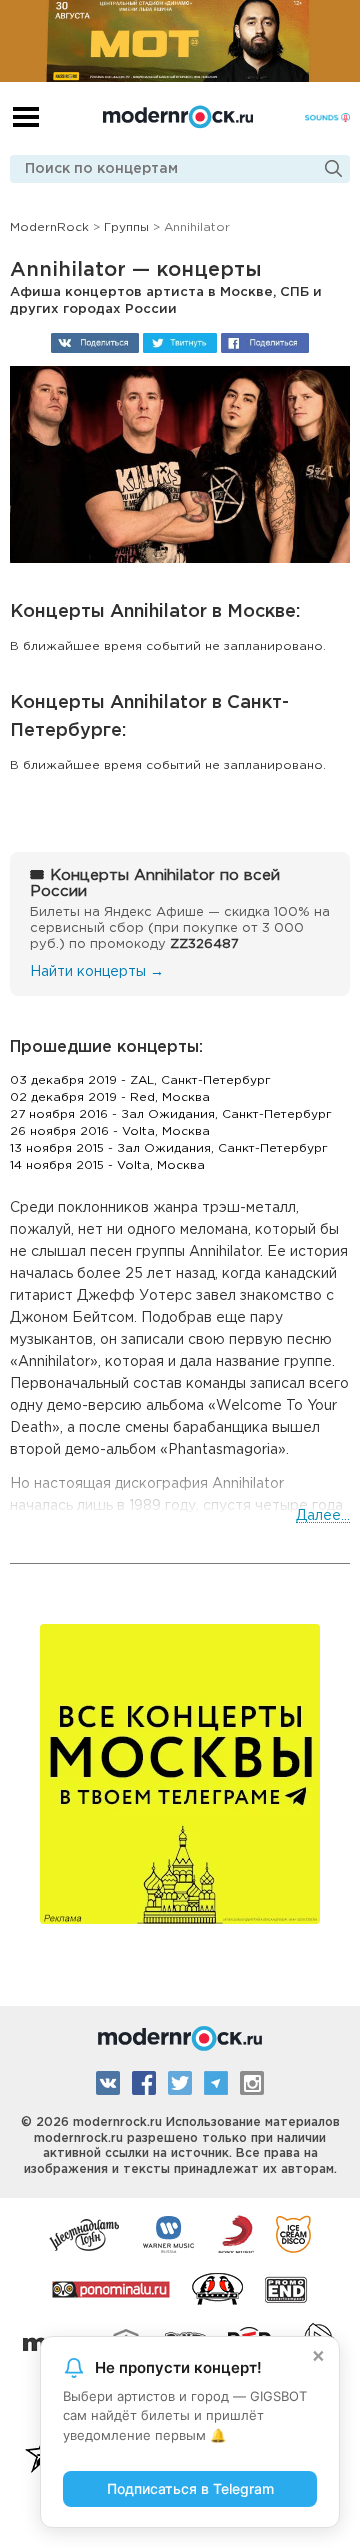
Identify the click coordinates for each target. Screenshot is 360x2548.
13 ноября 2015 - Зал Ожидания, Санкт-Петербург (169, 1148)
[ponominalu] (111, 2288)
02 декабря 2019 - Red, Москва (110, 1097)
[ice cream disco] (293, 2233)
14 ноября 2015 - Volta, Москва (107, 1165)
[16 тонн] (85, 2233)
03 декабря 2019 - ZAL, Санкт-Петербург (140, 1080)
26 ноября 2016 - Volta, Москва (110, 1131)
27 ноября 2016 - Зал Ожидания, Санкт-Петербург (171, 1114)
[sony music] (236, 2233)
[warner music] (169, 2233)
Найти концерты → (97, 972)
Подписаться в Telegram (190, 2488)
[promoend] (286, 2288)
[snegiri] (217, 2288)
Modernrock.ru (178, 117)
